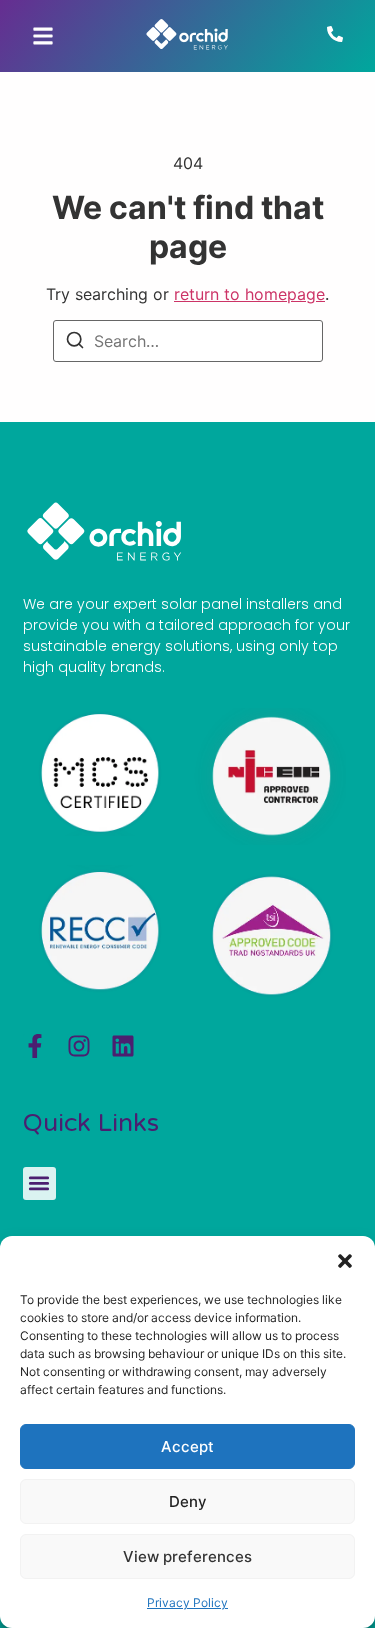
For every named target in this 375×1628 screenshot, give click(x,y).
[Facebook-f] (35, 1046)
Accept (187, 1446)
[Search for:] (188, 341)
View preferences (187, 1556)
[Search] (75, 343)
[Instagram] (79, 1046)
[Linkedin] (123, 1046)
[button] (345, 1261)
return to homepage (249, 294)
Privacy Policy (187, 1602)
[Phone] (335, 36)
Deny (188, 1501)
